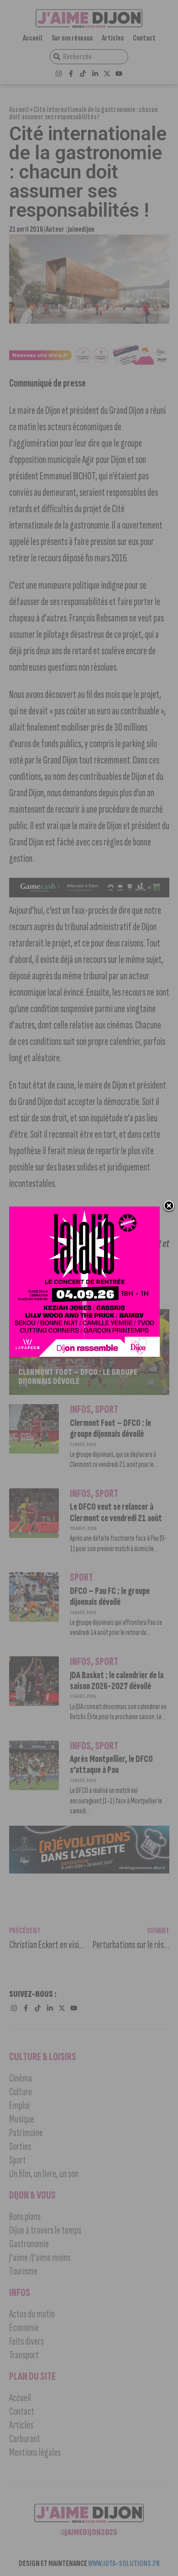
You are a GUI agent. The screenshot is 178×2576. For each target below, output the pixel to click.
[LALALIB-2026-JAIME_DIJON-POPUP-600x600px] (84, 1354)
